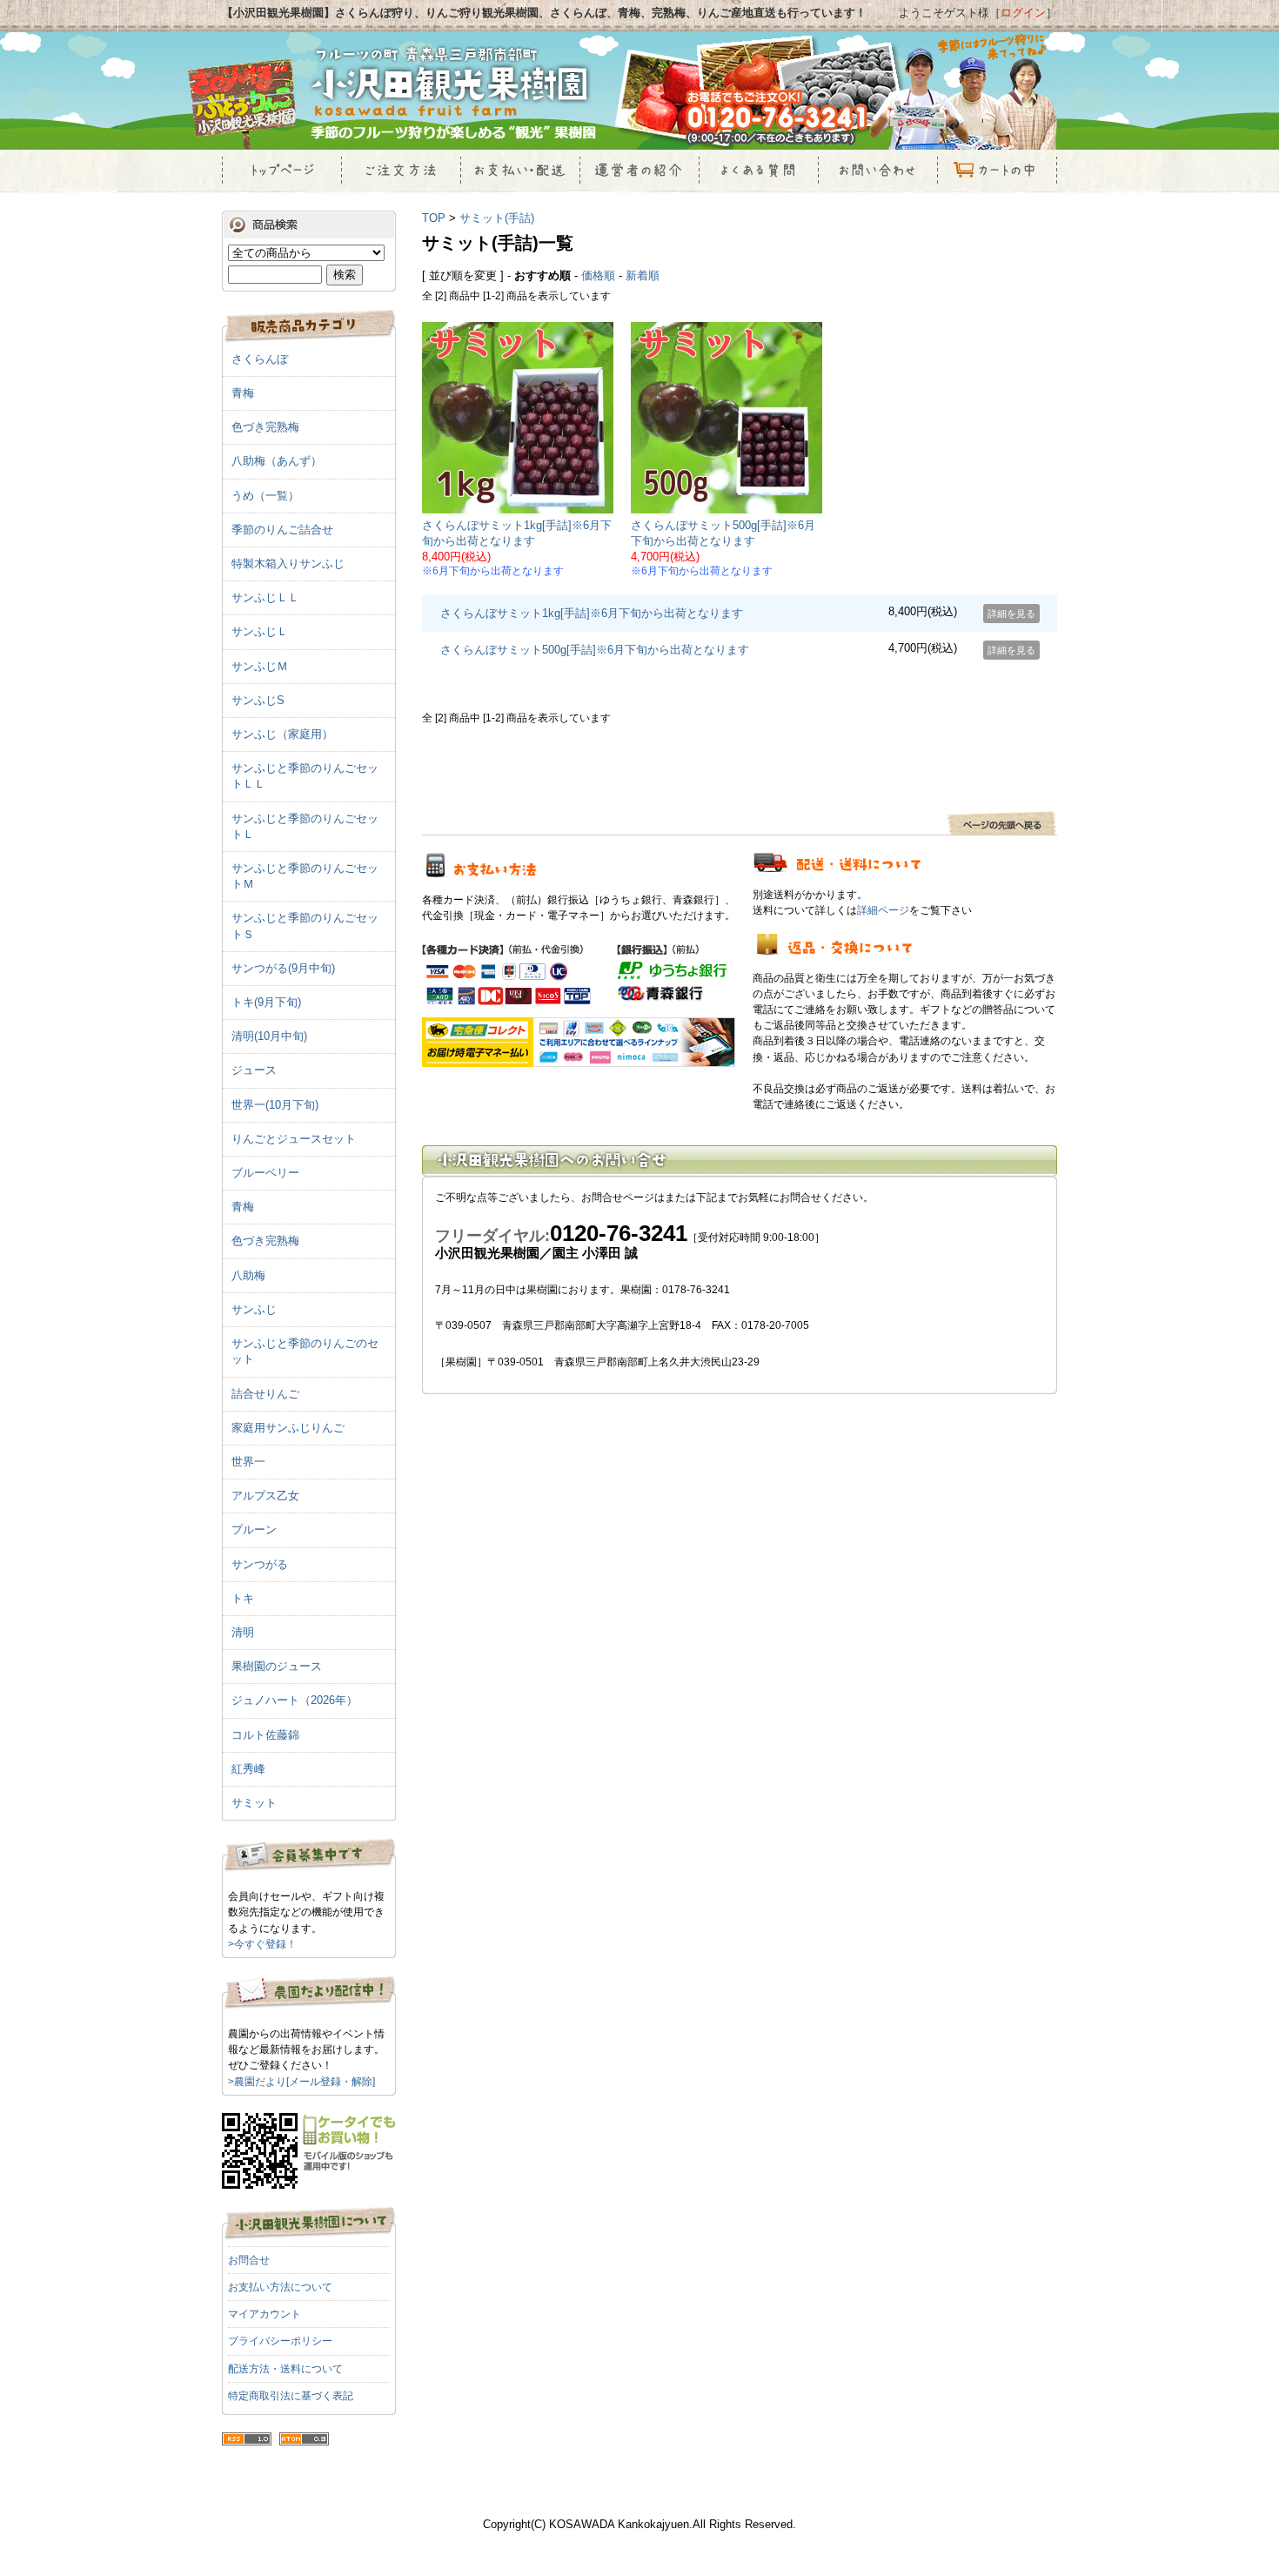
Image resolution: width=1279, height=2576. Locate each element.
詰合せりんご (265, 1394)
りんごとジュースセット (294, 1139)
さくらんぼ (260, 359)
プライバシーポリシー (280, 2341)
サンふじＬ (260, 631)
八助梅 (248, 1275)
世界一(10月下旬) (275, 1105)
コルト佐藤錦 (265, 1735)
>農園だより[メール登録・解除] (301, 2082)
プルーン (254, 1529)
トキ (243, 1598)
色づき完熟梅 (265, 427)
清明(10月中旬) (269, 1036)
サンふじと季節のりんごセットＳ (305, 926)
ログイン (1023, 13)
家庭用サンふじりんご (288, 1428)
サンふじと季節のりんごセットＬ (305, 826)
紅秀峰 (248, 1769)
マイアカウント (265, 2314)
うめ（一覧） (265, 496)
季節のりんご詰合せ (282, 530)
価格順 (598, 275)
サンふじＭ (260, 666)
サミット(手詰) (497, 218)
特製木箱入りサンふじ (288, 563)
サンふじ (254, 1309)
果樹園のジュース (277, 1666)
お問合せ (249, 2260)
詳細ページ (883, 910)
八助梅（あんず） (277, 461)
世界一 (248, 1462)
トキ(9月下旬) (266, 1002)
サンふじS (258, 700)
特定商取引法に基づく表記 (291, 2396)
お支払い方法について (280, 2287)
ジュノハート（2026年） (295, 1700)
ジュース (254, 1070)
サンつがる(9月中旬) (283, 968)
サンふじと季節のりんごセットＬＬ (305, 776)
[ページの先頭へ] (1001, 831)
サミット (254, 1803)
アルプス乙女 (265, 1496)
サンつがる (260, 1564)
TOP (434, 218)
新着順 (643, 275)
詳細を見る (1011, 614)
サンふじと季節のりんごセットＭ (305, 876)
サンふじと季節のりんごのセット (305, 1351)
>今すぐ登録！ (262, 1944)
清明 (243, 1632)
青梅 (243, 393)
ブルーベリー (265, 1173)
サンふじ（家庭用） (282, 734)
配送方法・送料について (285, 2369)
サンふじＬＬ (265, 597)
